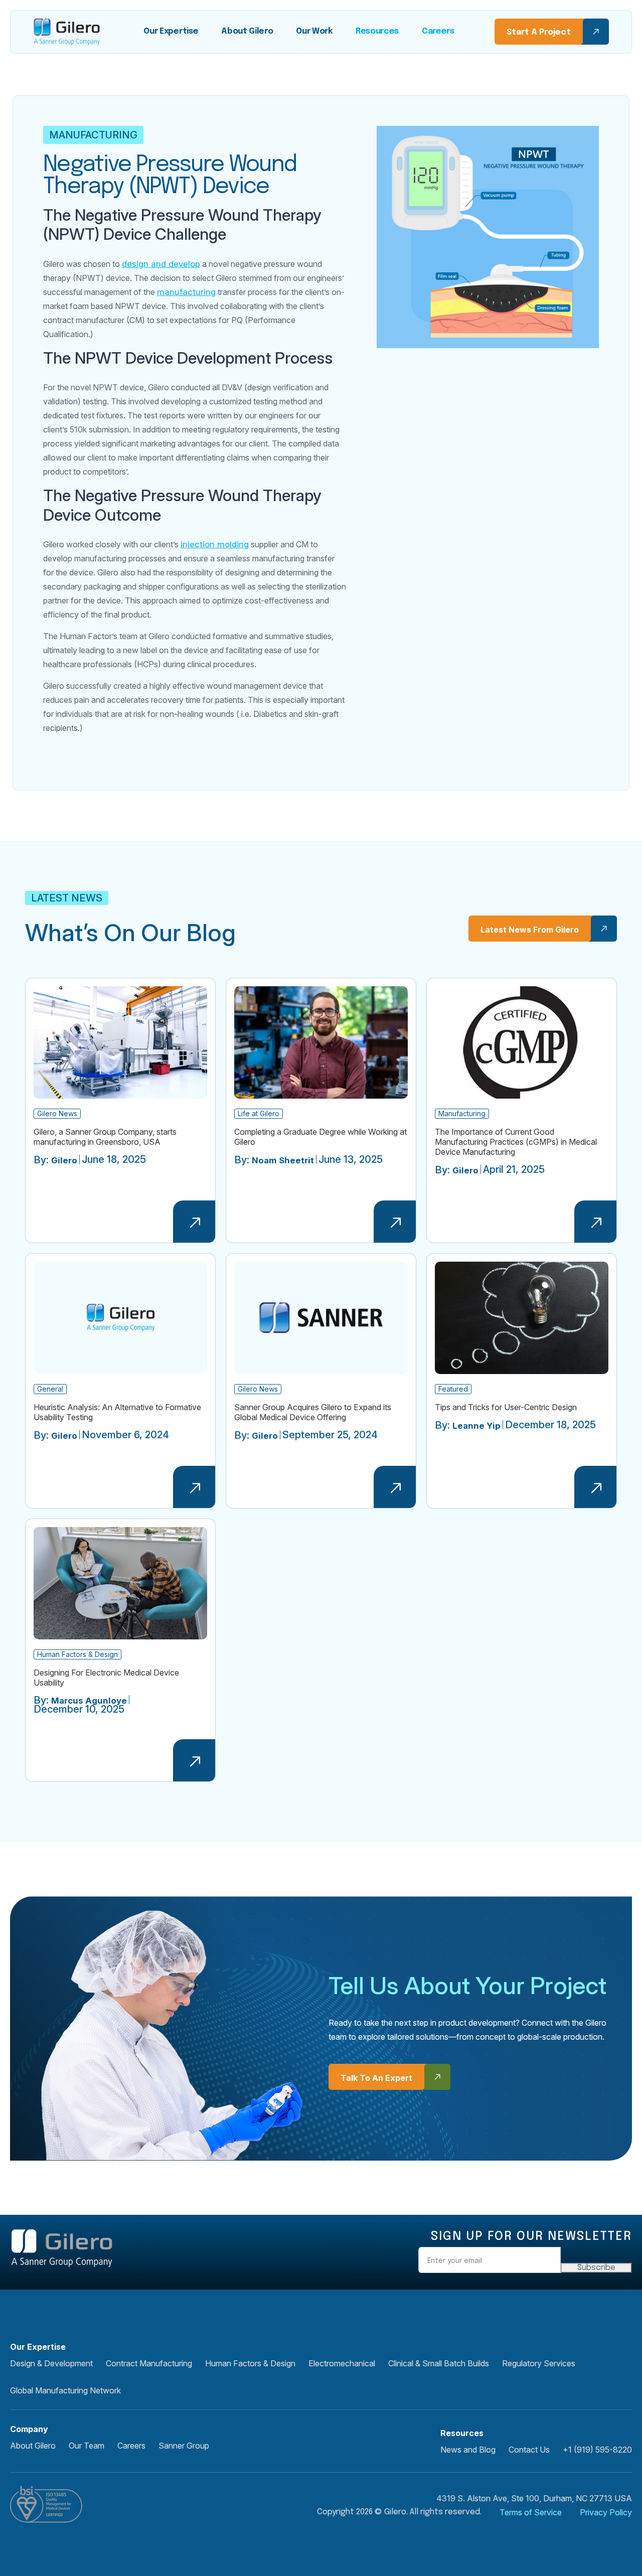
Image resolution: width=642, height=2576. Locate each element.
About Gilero (247, 31)
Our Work (314, 31)
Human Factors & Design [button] (250, 2363)
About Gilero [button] (33, 2446)
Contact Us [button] (529, 2450)
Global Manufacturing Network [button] (65, 2390)
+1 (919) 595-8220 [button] (597, 2450)
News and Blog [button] (468, 2450)
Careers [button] (131, 2446)
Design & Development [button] (51, 2363)
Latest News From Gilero (530, 930)
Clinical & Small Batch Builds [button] (439, 2363)
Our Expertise (171, 31)
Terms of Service (531, 2512)
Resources (377, 31)
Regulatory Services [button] (539, 2363)
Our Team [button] (87, 2446)
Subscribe (596, 2268)
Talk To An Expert (376, 2078)
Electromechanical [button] (342, 2363)
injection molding (215, 544)
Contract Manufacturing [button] (149, 2363)
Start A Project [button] (539, 32)
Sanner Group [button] (184, 2446)
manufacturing (186, 292)
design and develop (161, 264)
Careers (438, 31)
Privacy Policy (606, 2512)
